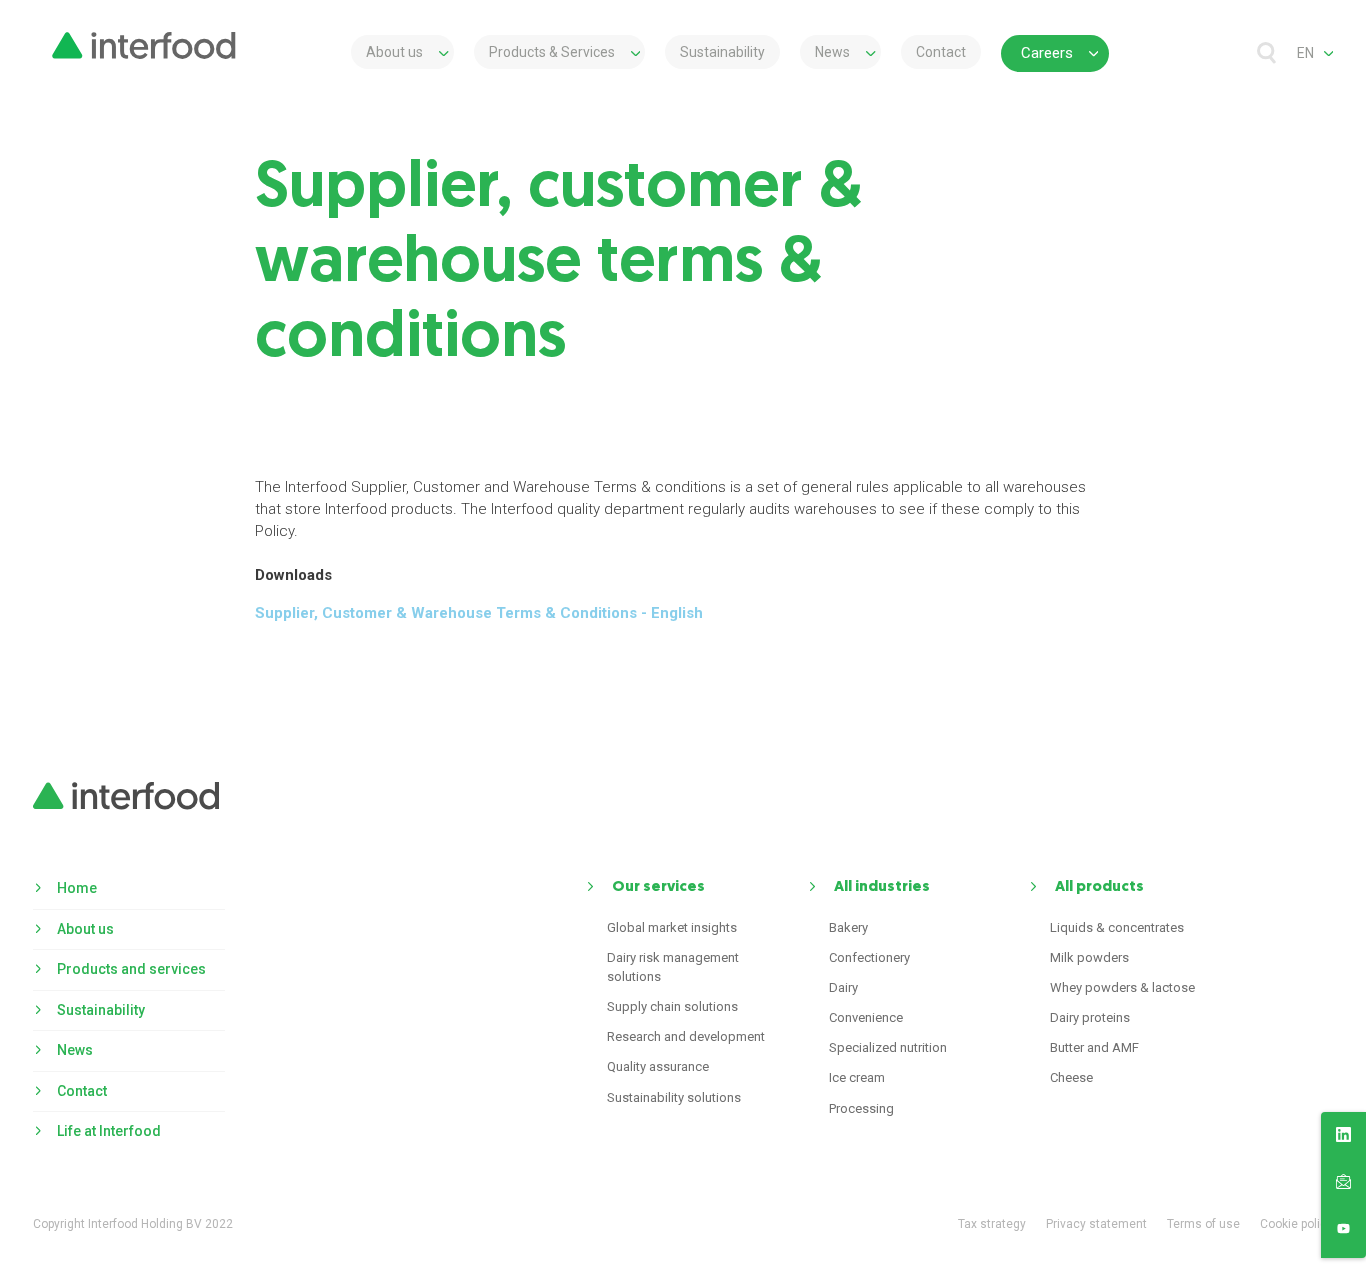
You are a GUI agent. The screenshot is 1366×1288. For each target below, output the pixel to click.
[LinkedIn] (1343, 1138)
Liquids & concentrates (1117, 927)
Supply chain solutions (672, 1006)
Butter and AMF (1094, 1047)
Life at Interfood (109, 1131)
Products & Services (552, 52)
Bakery (848, 927)
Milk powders (1089, 957)
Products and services (131, 969)
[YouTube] (1343, 1232)
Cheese (1071, 1077)
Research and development (686, 1036)
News (832, 52)
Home (77, 888)
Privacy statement (1096, 1224)
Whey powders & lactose (1122, 987)
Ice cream (857, 1077)
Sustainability (722, 52)
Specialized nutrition (888, 1047)
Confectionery (869, 957)
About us (394, 52)
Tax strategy (992, 1224)
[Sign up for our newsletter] (1343, 1185)
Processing (861, 1108)
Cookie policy (1296, 1224)
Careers (1047, 53)
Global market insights (672, 927)
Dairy (843, 987)
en (1305, 53)
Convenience (866, 1017)
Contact (941, 52)
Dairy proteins (1090, 1017)
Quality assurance (658, 1066)
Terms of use (1203, 1224)
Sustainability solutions (674, 1097)
